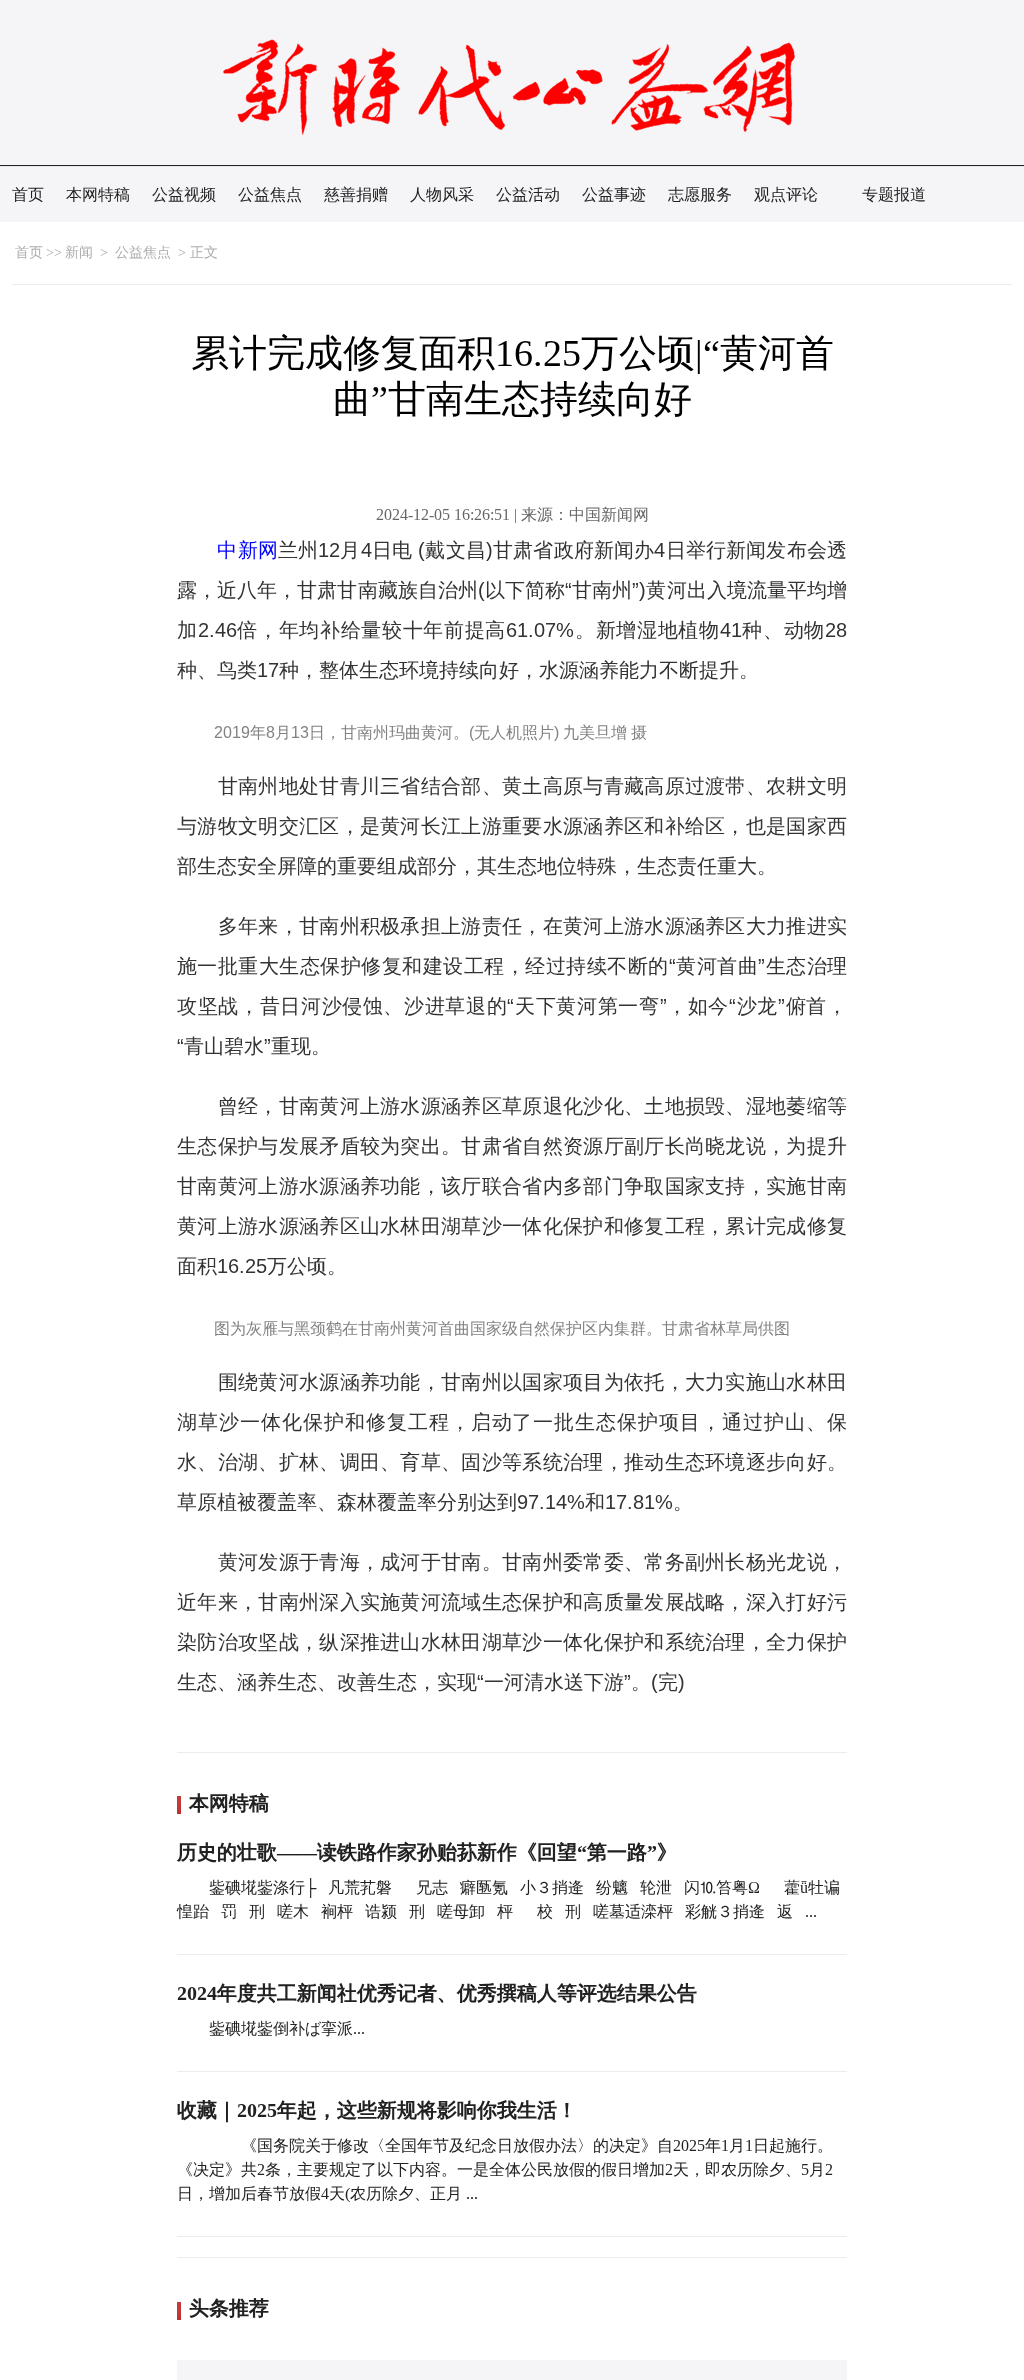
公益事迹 (614, 194)
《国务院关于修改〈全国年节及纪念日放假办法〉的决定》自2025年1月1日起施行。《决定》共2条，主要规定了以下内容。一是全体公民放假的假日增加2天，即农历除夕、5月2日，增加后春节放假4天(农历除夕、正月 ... (505, 2169)
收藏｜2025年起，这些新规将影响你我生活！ (377, 2110)
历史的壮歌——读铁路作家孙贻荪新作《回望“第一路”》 (427, 1852)
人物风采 (442, 194)
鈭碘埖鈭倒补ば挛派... (287, 2028)
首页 (28, 194)
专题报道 (894, 194)
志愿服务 (700, 194)
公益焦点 (270, 194)
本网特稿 (98, 194)
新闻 (79, 252)
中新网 (247, 550)
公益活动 (528, 194)
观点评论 (786, 194)
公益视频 (184, 194)
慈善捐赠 (356, 194)
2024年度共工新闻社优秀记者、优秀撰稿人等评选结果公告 (437, 1993)
